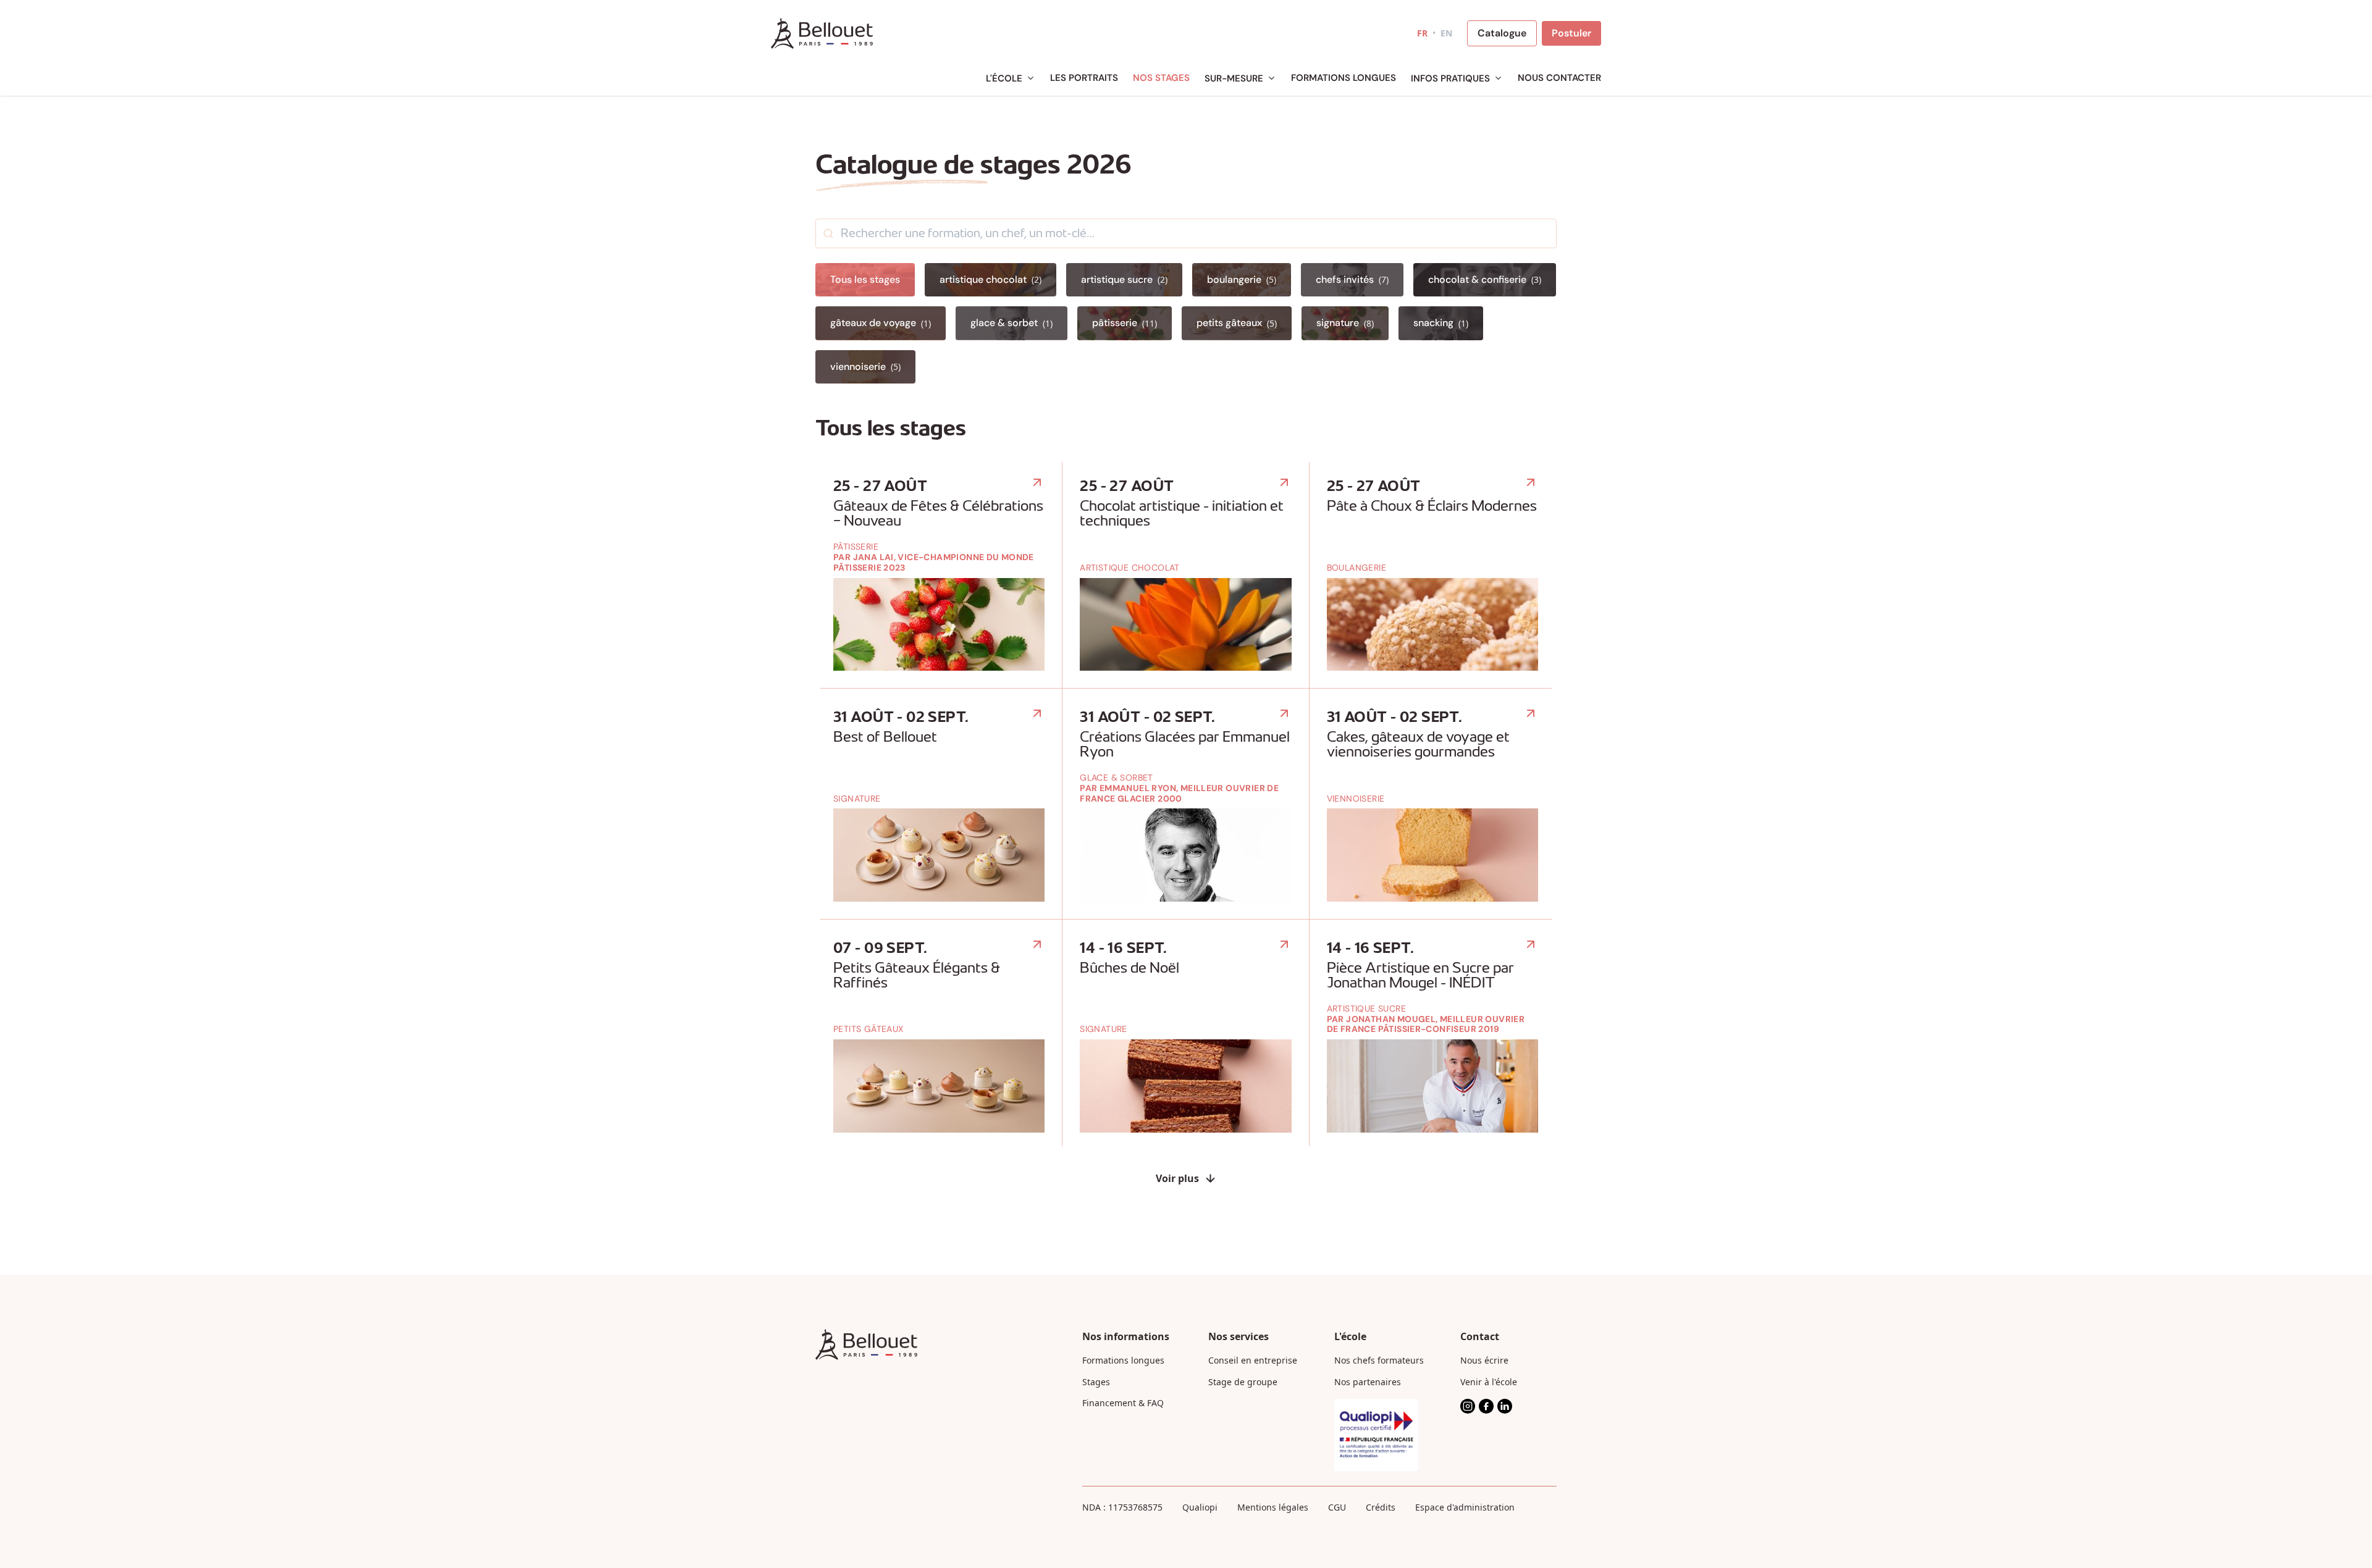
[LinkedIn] (1505, 1406)
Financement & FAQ (1123, 1403)
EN (1446, 33)
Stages (1096, 1382)
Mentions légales (1273, 1507)
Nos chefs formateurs (1379, 1360)
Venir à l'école (1489, 1382)
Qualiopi (1200, 1507)
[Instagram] (1468, 1406)
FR (1422, 33)
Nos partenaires (1368, 1382)
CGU (1337, 1507)
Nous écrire (1484, 1360)
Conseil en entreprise (1253, 1360)
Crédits (1381, 1507)
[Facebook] (1486, 1406)
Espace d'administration (1465, 1507)
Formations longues (1123, 1360)
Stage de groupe (1243, 1382)
